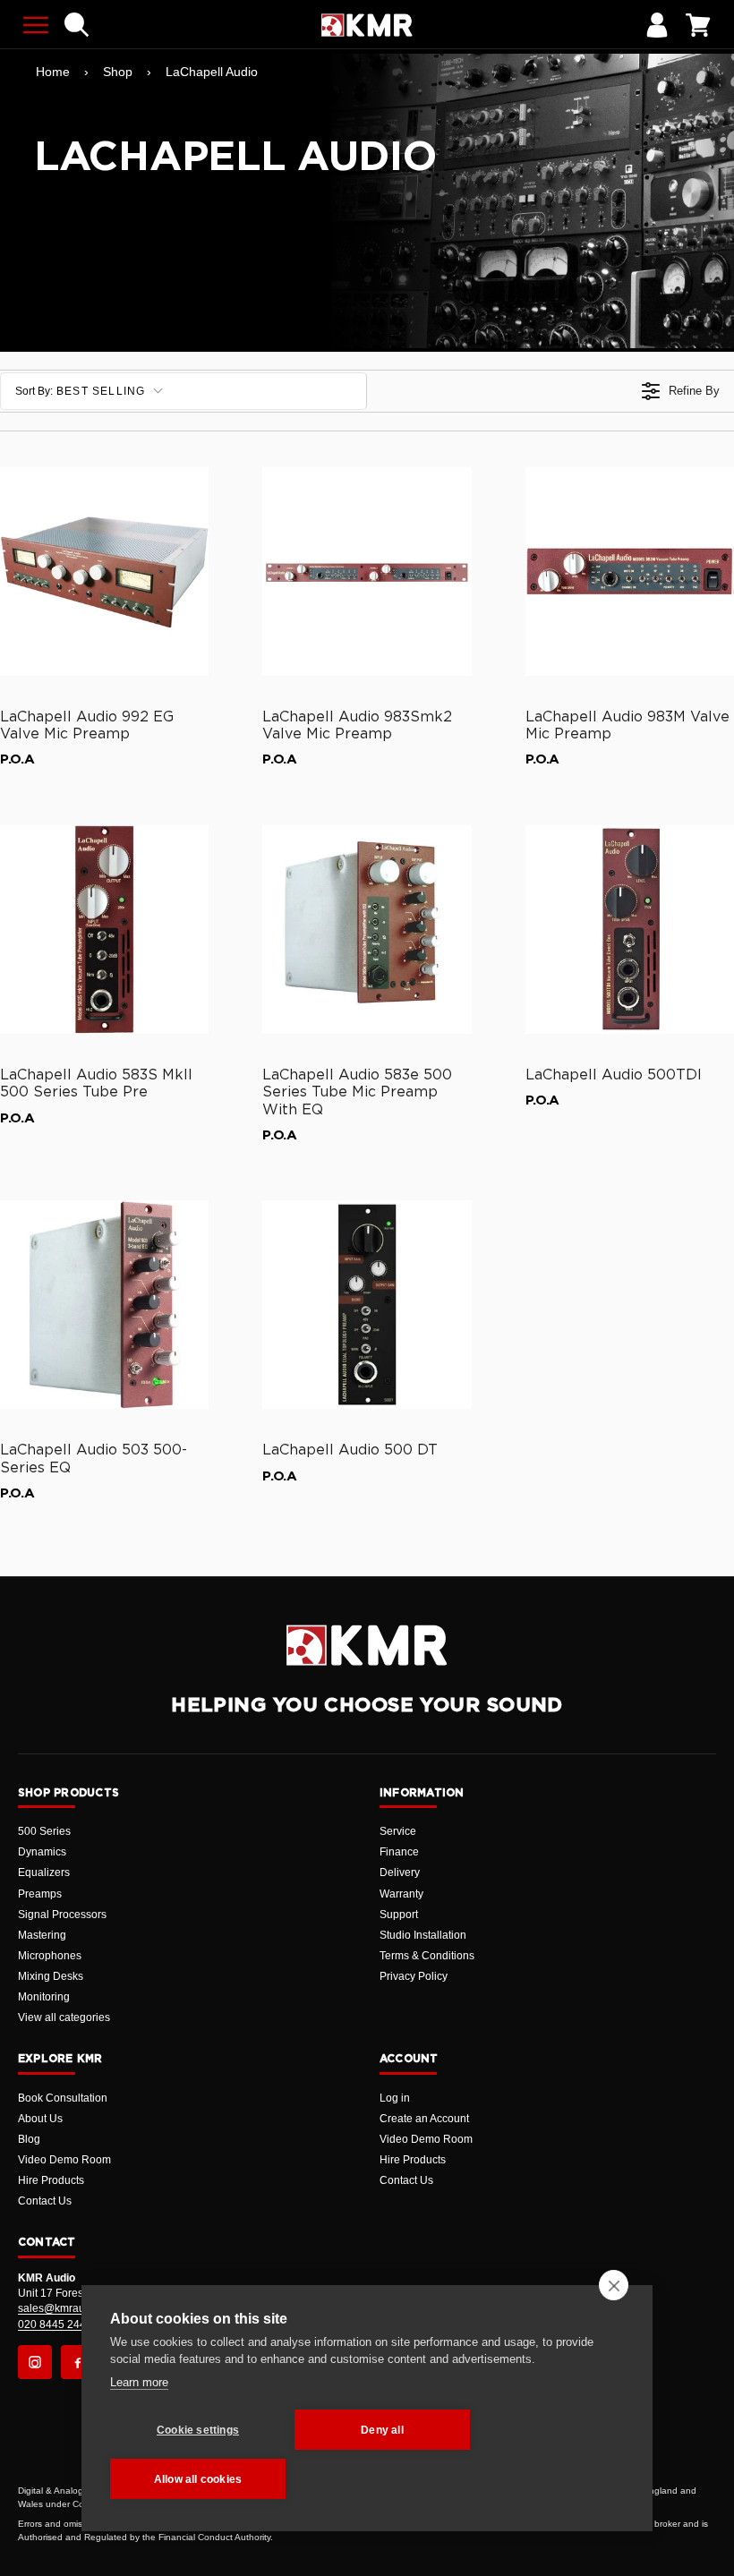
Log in (395, 2098)
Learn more (139, 2382)
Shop (118, 72)
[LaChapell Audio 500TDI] (630, 930)
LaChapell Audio (212, 72)
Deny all (382, 2430)
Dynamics (42, 1852)
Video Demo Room (64, 2160)
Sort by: (81, 391)
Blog (29, 2139)
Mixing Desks (51, 1976)
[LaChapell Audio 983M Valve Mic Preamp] (630, 571)
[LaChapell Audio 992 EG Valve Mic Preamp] (104, 571)
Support (399, 1915)
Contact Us (45, 2201)
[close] (614, 2285)
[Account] (657, 25)
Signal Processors (62, 1915)
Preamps (40, 1894)
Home (53, 72)
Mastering (42, 1935)
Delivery (400, 1872)
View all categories (64, 2017)
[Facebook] (78, 2362)
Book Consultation (63, 2098)
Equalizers (44, 1872)
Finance (399, 1852)
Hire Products (51, 2180)
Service (398, 1831)
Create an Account (424, 2119)
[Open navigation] (36, 25)
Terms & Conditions (427, 1956)
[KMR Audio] (367, 25)
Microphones (50, 1956)
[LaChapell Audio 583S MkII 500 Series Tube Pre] (104, 930)
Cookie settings (198, 2430)
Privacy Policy (414, 1976)
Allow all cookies (198, 2479)
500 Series (44, 1831)
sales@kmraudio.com (71, 2308)
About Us (40, 2119)
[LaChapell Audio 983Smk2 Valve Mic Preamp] (367, 571)
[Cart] (698, 25)
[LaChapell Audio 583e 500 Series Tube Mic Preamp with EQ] (367, 930)
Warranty (401, 1894)
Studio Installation (423, 1935)
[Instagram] (35, 2362)
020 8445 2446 (55, 2324)
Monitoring (44, 1997)
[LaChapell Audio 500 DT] (367, 1305)
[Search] (77, 25)
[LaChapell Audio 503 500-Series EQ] (104, 1305)
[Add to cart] (187, 659)
